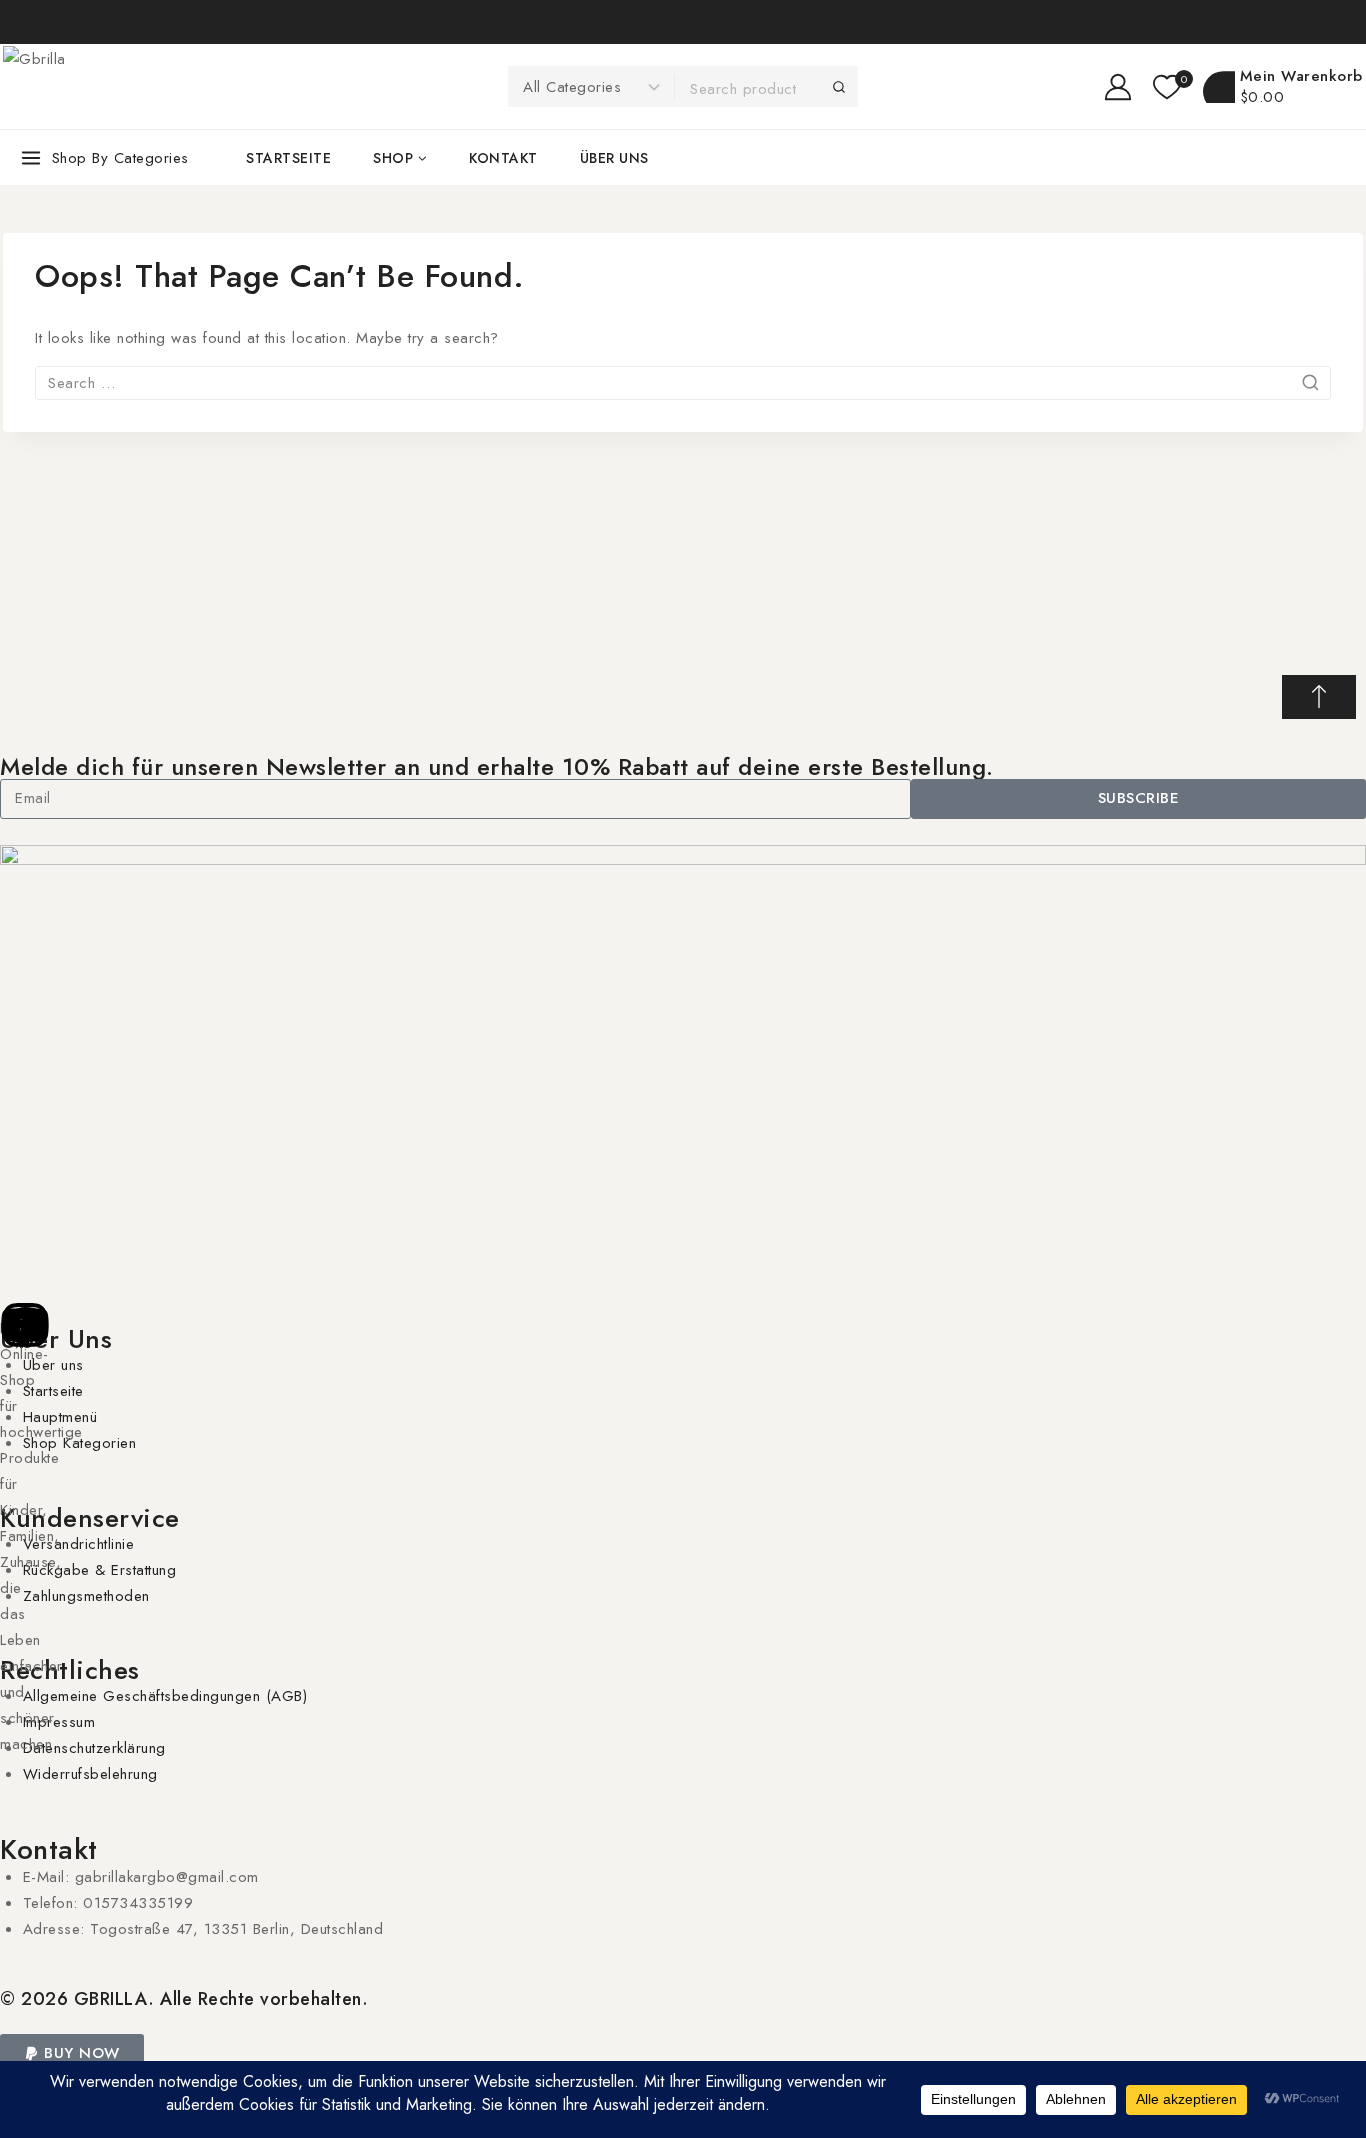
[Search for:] (683, 383)
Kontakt (503, 158)
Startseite (288, 158)
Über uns (614, 158)
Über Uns (56, 1339)
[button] (72, 2053)
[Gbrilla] (153, 87)
